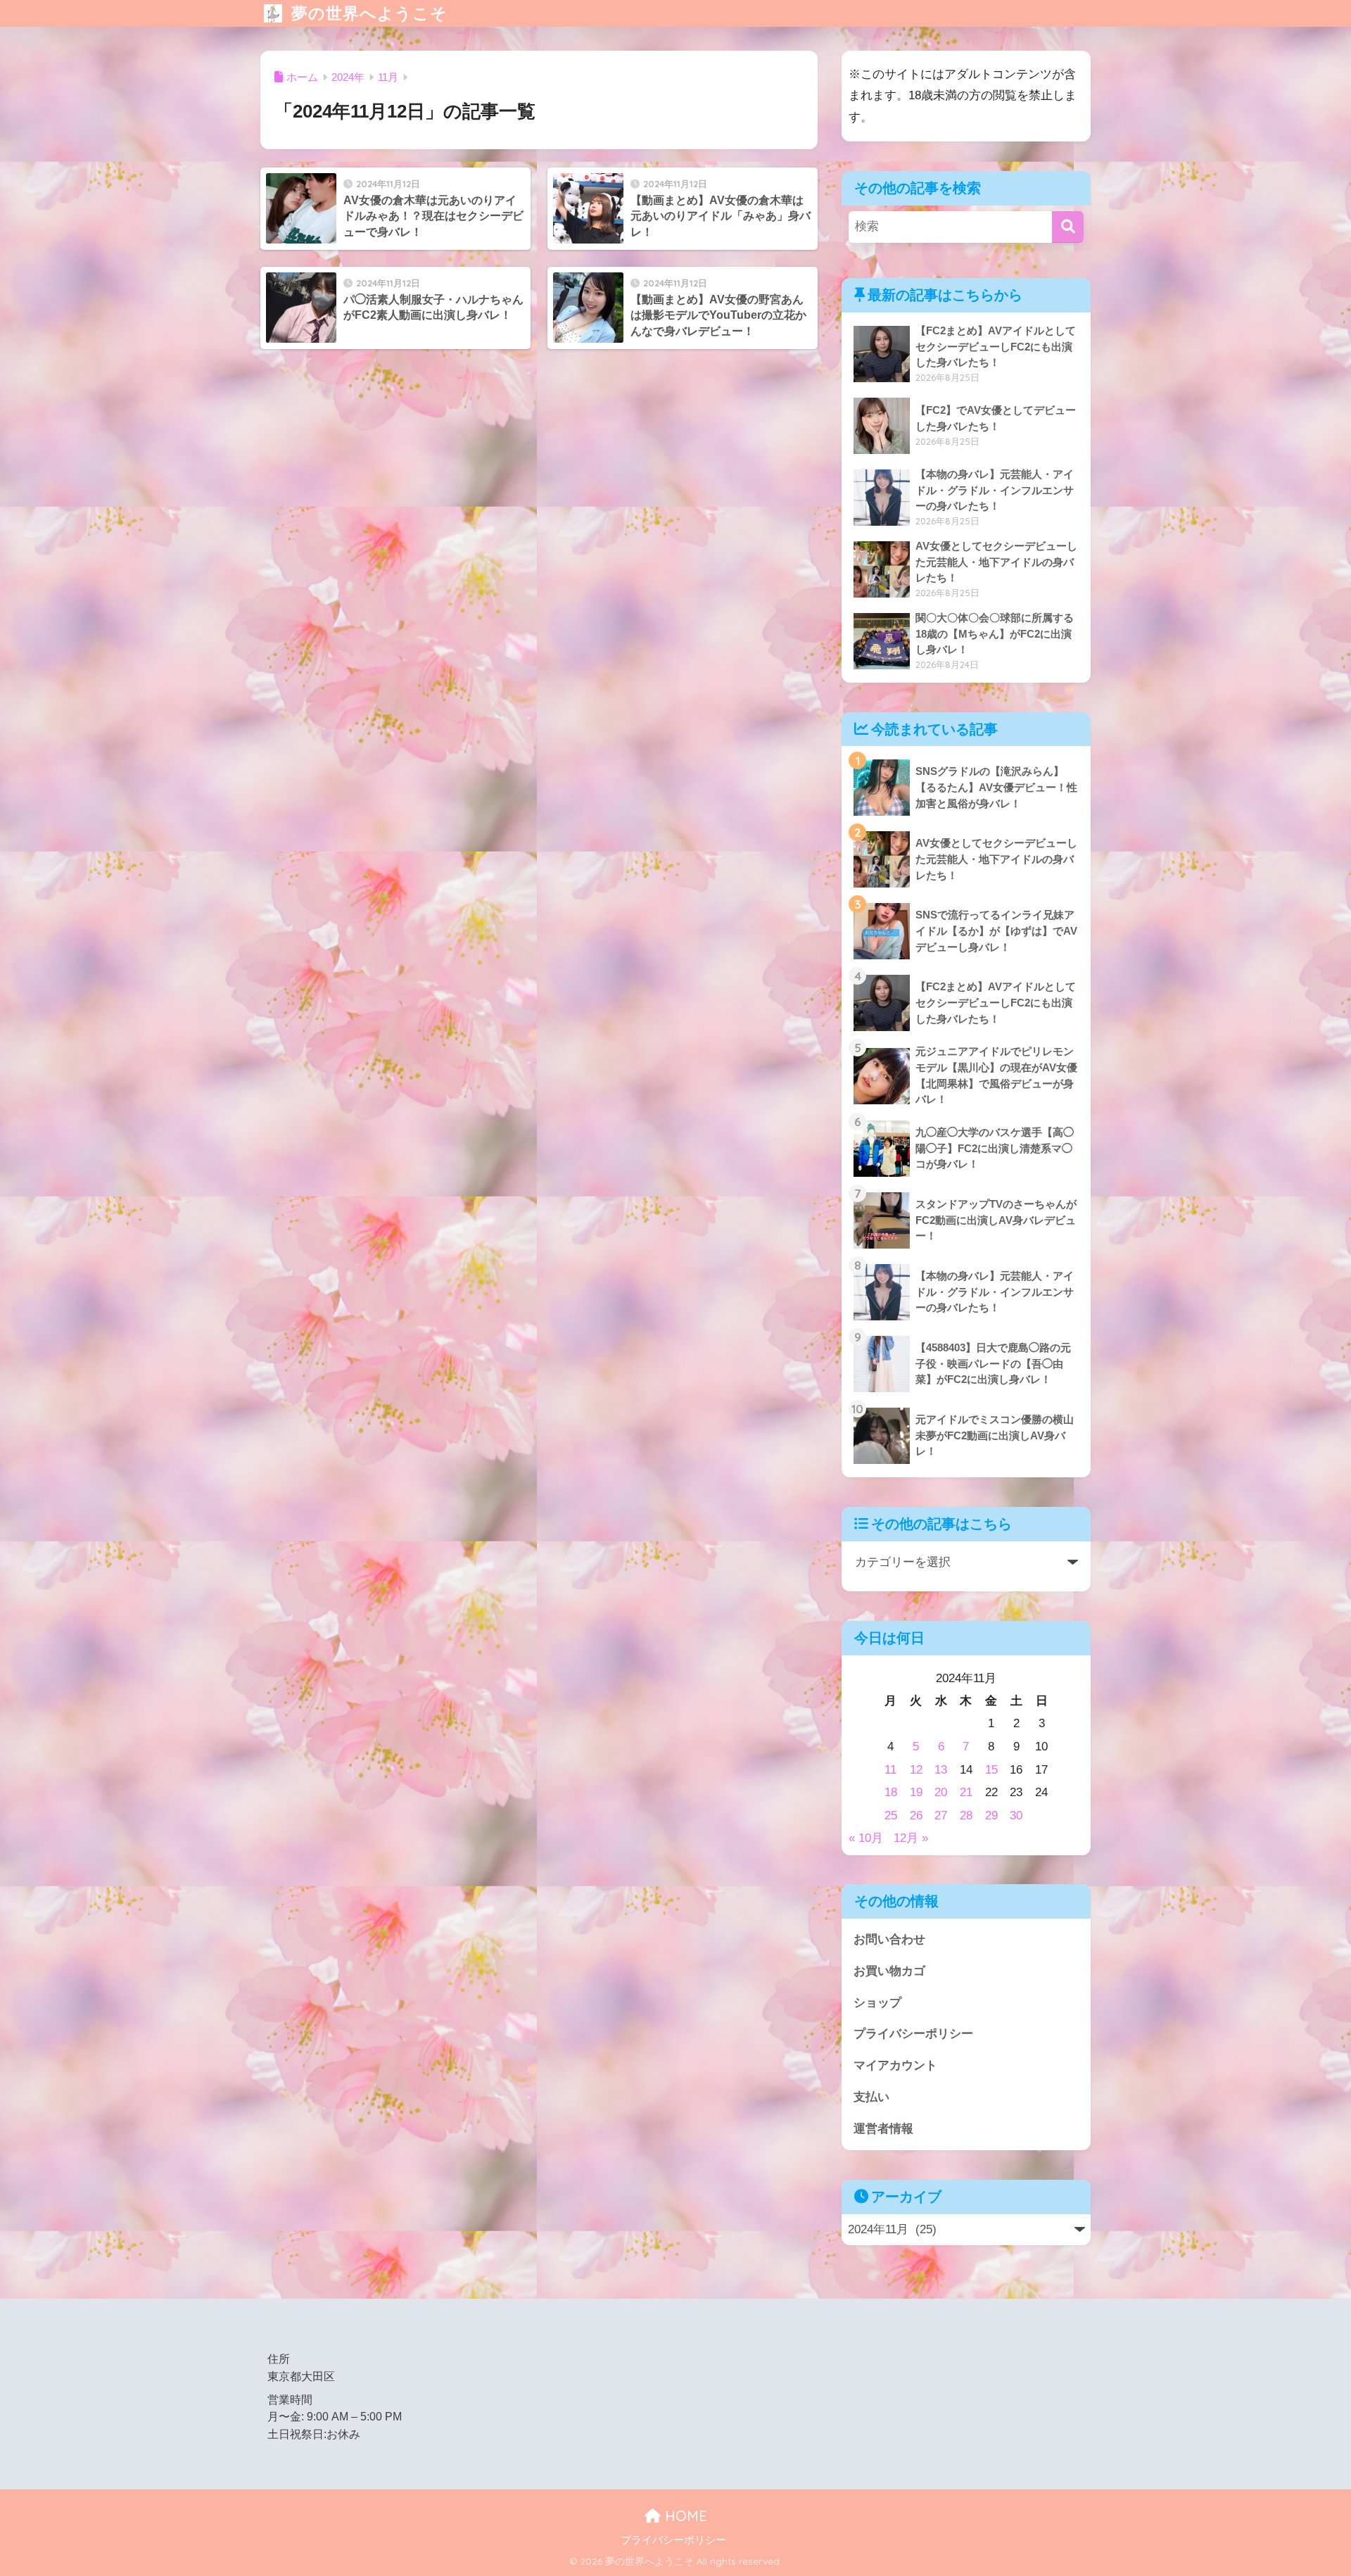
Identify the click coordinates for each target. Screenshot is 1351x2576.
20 (941, 1792)
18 (891, 1792)
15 (991, 1770)
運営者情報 (883, 2129)
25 (891, 1816)
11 (890, 1770)
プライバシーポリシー (913, 2034)
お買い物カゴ (889, 1971)
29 (991, 1816)
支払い (871, 2097)
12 (916, 1770)
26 (916, 1816)
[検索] (1068, 227)
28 (966, 1816)
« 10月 (866, 1838)
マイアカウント (895, 2065)
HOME (684, 2516)
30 (1016, 1816)
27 (941, 1816)
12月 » (911, 1838)
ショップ (877, 2003)
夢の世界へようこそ (367, 13)
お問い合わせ (889, 1939)
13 (941, 1770)
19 (916, 1792)
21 (966, 1792)
